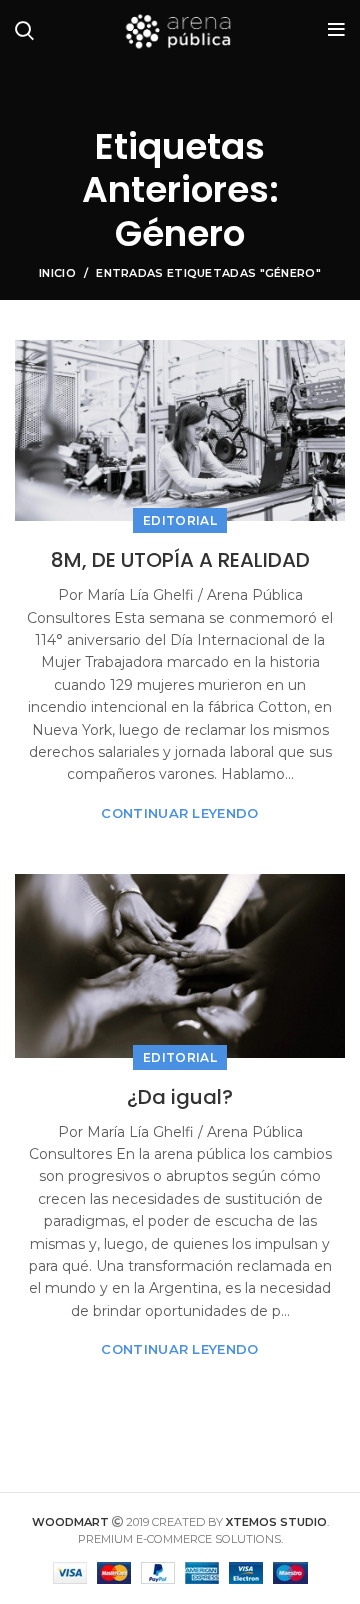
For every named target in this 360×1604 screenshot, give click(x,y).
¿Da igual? (180, 1097)
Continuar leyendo (179, 813)
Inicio (57, 273)
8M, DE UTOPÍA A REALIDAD (180, 560)
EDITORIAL (180, 520)
